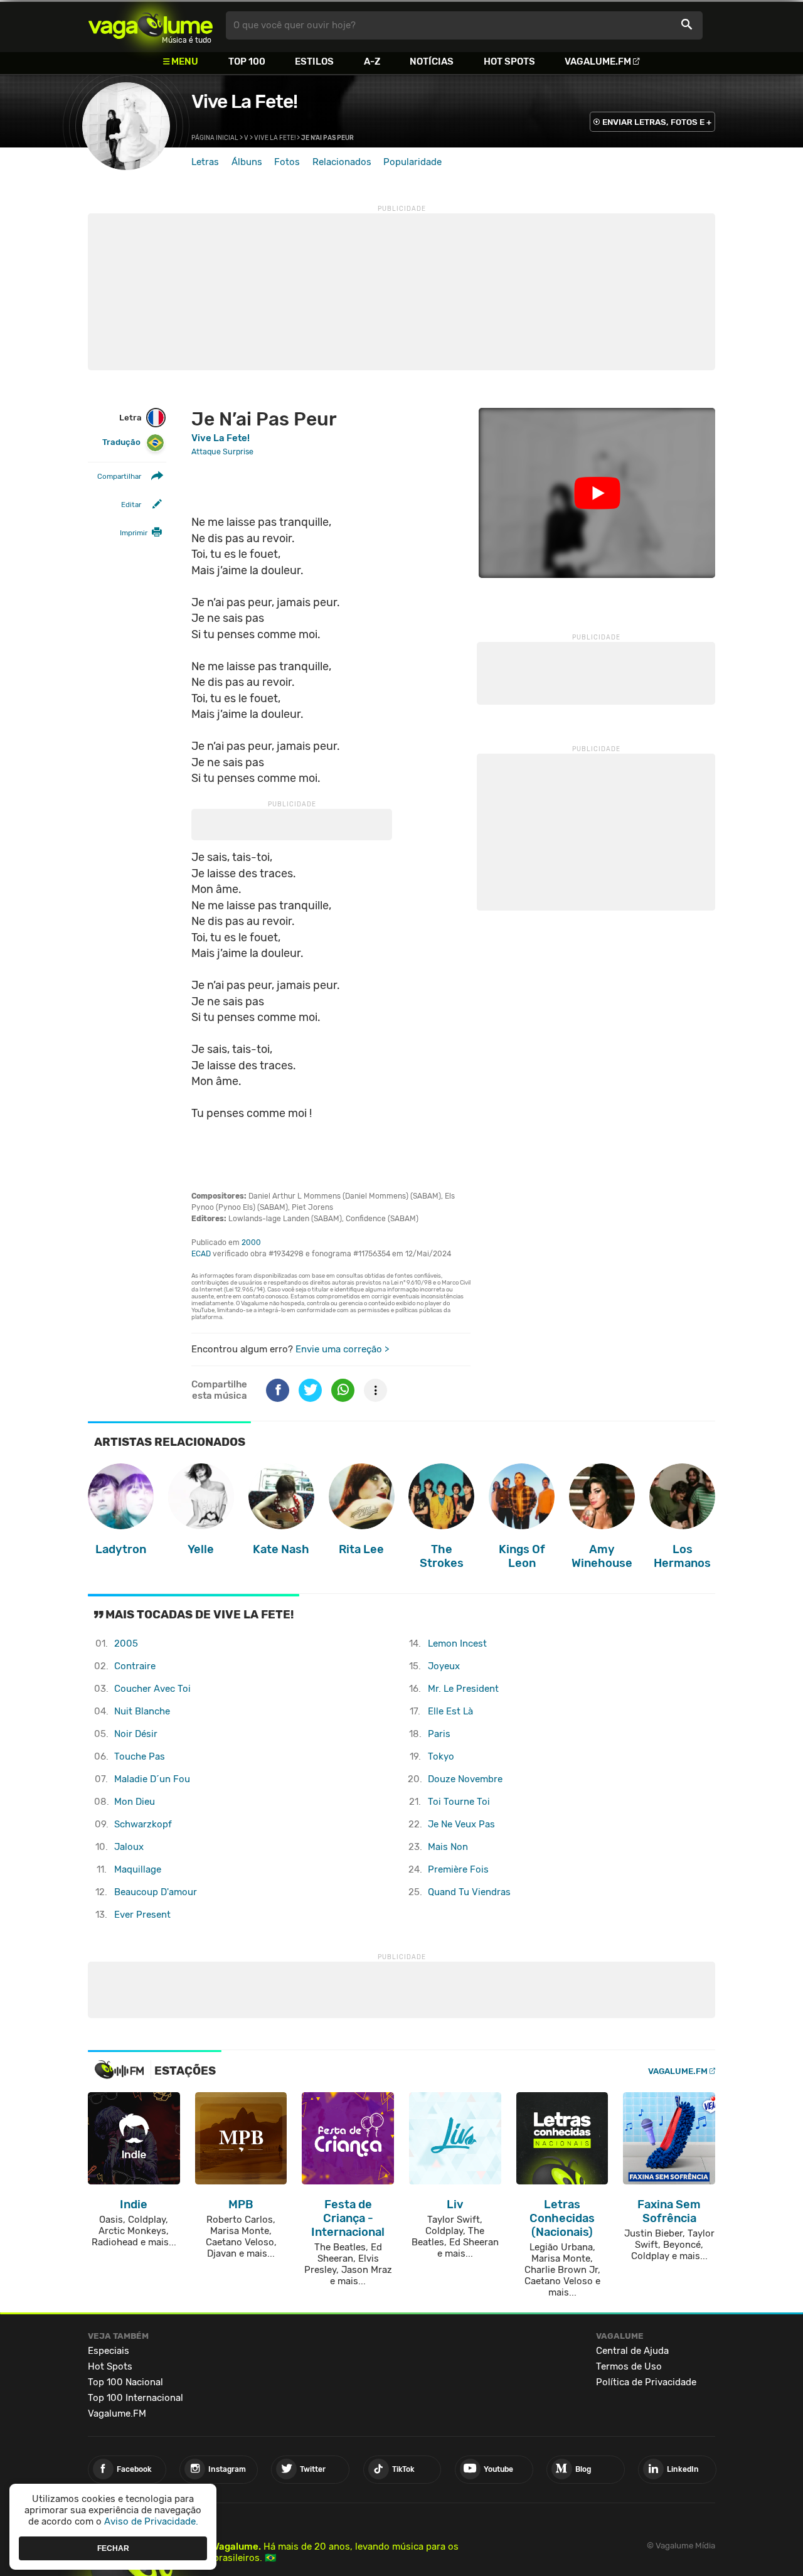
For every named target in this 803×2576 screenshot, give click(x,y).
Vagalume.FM (598, 61)
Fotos (287, 162)
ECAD (201, 1254)
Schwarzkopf (143, 1824)
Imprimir (134, 533)
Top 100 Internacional (136, 2398)
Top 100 (247, 61)
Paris (439, 1734)
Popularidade (412, 162)
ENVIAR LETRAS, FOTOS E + (657, 122)
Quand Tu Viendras (469, 1892)
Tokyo (441, 1756)
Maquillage (138, 1869)
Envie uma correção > (342, 1349)
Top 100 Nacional (125, 2382)
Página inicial (215, 138)
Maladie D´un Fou (152, 1779)
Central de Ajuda (632, 2351)
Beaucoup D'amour (156, 1892)
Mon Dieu (135, 1802)
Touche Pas (140, 1756)
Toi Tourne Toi (459, 1802)
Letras (205, 162)
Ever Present (142, 1915)
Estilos (314, 61)
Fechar (113, 2548)
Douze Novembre (465, 1779)
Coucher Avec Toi (152, 1689)
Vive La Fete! (244, 102)
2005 (126, 1643)
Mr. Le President (463, 1689)
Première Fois (458, 1869)
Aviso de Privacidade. (151, 2521)
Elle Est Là (450, 1711)
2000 (251, 1243)
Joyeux (444, 1666)
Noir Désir (136, 1734)
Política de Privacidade (646, 2382)
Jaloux (129, 1847)
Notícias (432, 61)
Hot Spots (509, 61)
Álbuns (247, 162)
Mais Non (448, 1847)
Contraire (135, 1666)
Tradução (121, 443)
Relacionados (342, 162)
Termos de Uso (629, 2366)
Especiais (109, 2351)
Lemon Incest (457, 1643)
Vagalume (151, 25)
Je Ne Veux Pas (461, 1824)
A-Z (372, 61)
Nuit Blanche (142, 1711)
